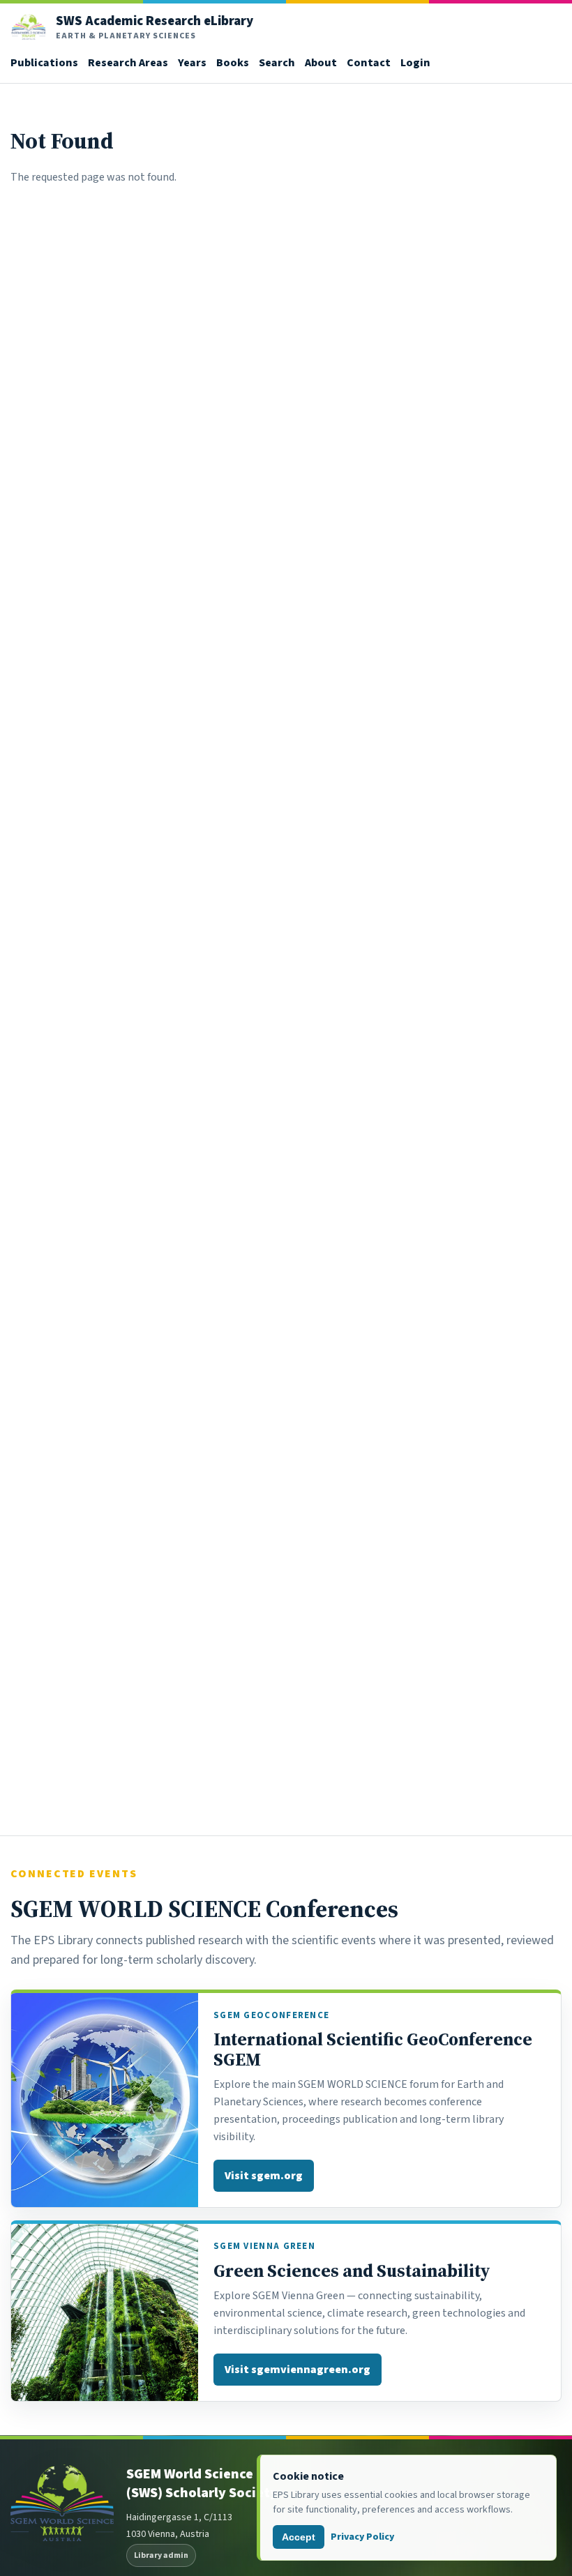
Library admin (161, 2555)
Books (233, 62)
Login (415, 62)
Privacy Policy (362, 2537)
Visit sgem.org (264, 2175)
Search (277, 62)
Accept (299, 2537)
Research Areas (128, 62)
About (321, 62)
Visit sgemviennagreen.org (298, 2369)
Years (192, 62)
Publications (44, 62)
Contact (369, 62)
